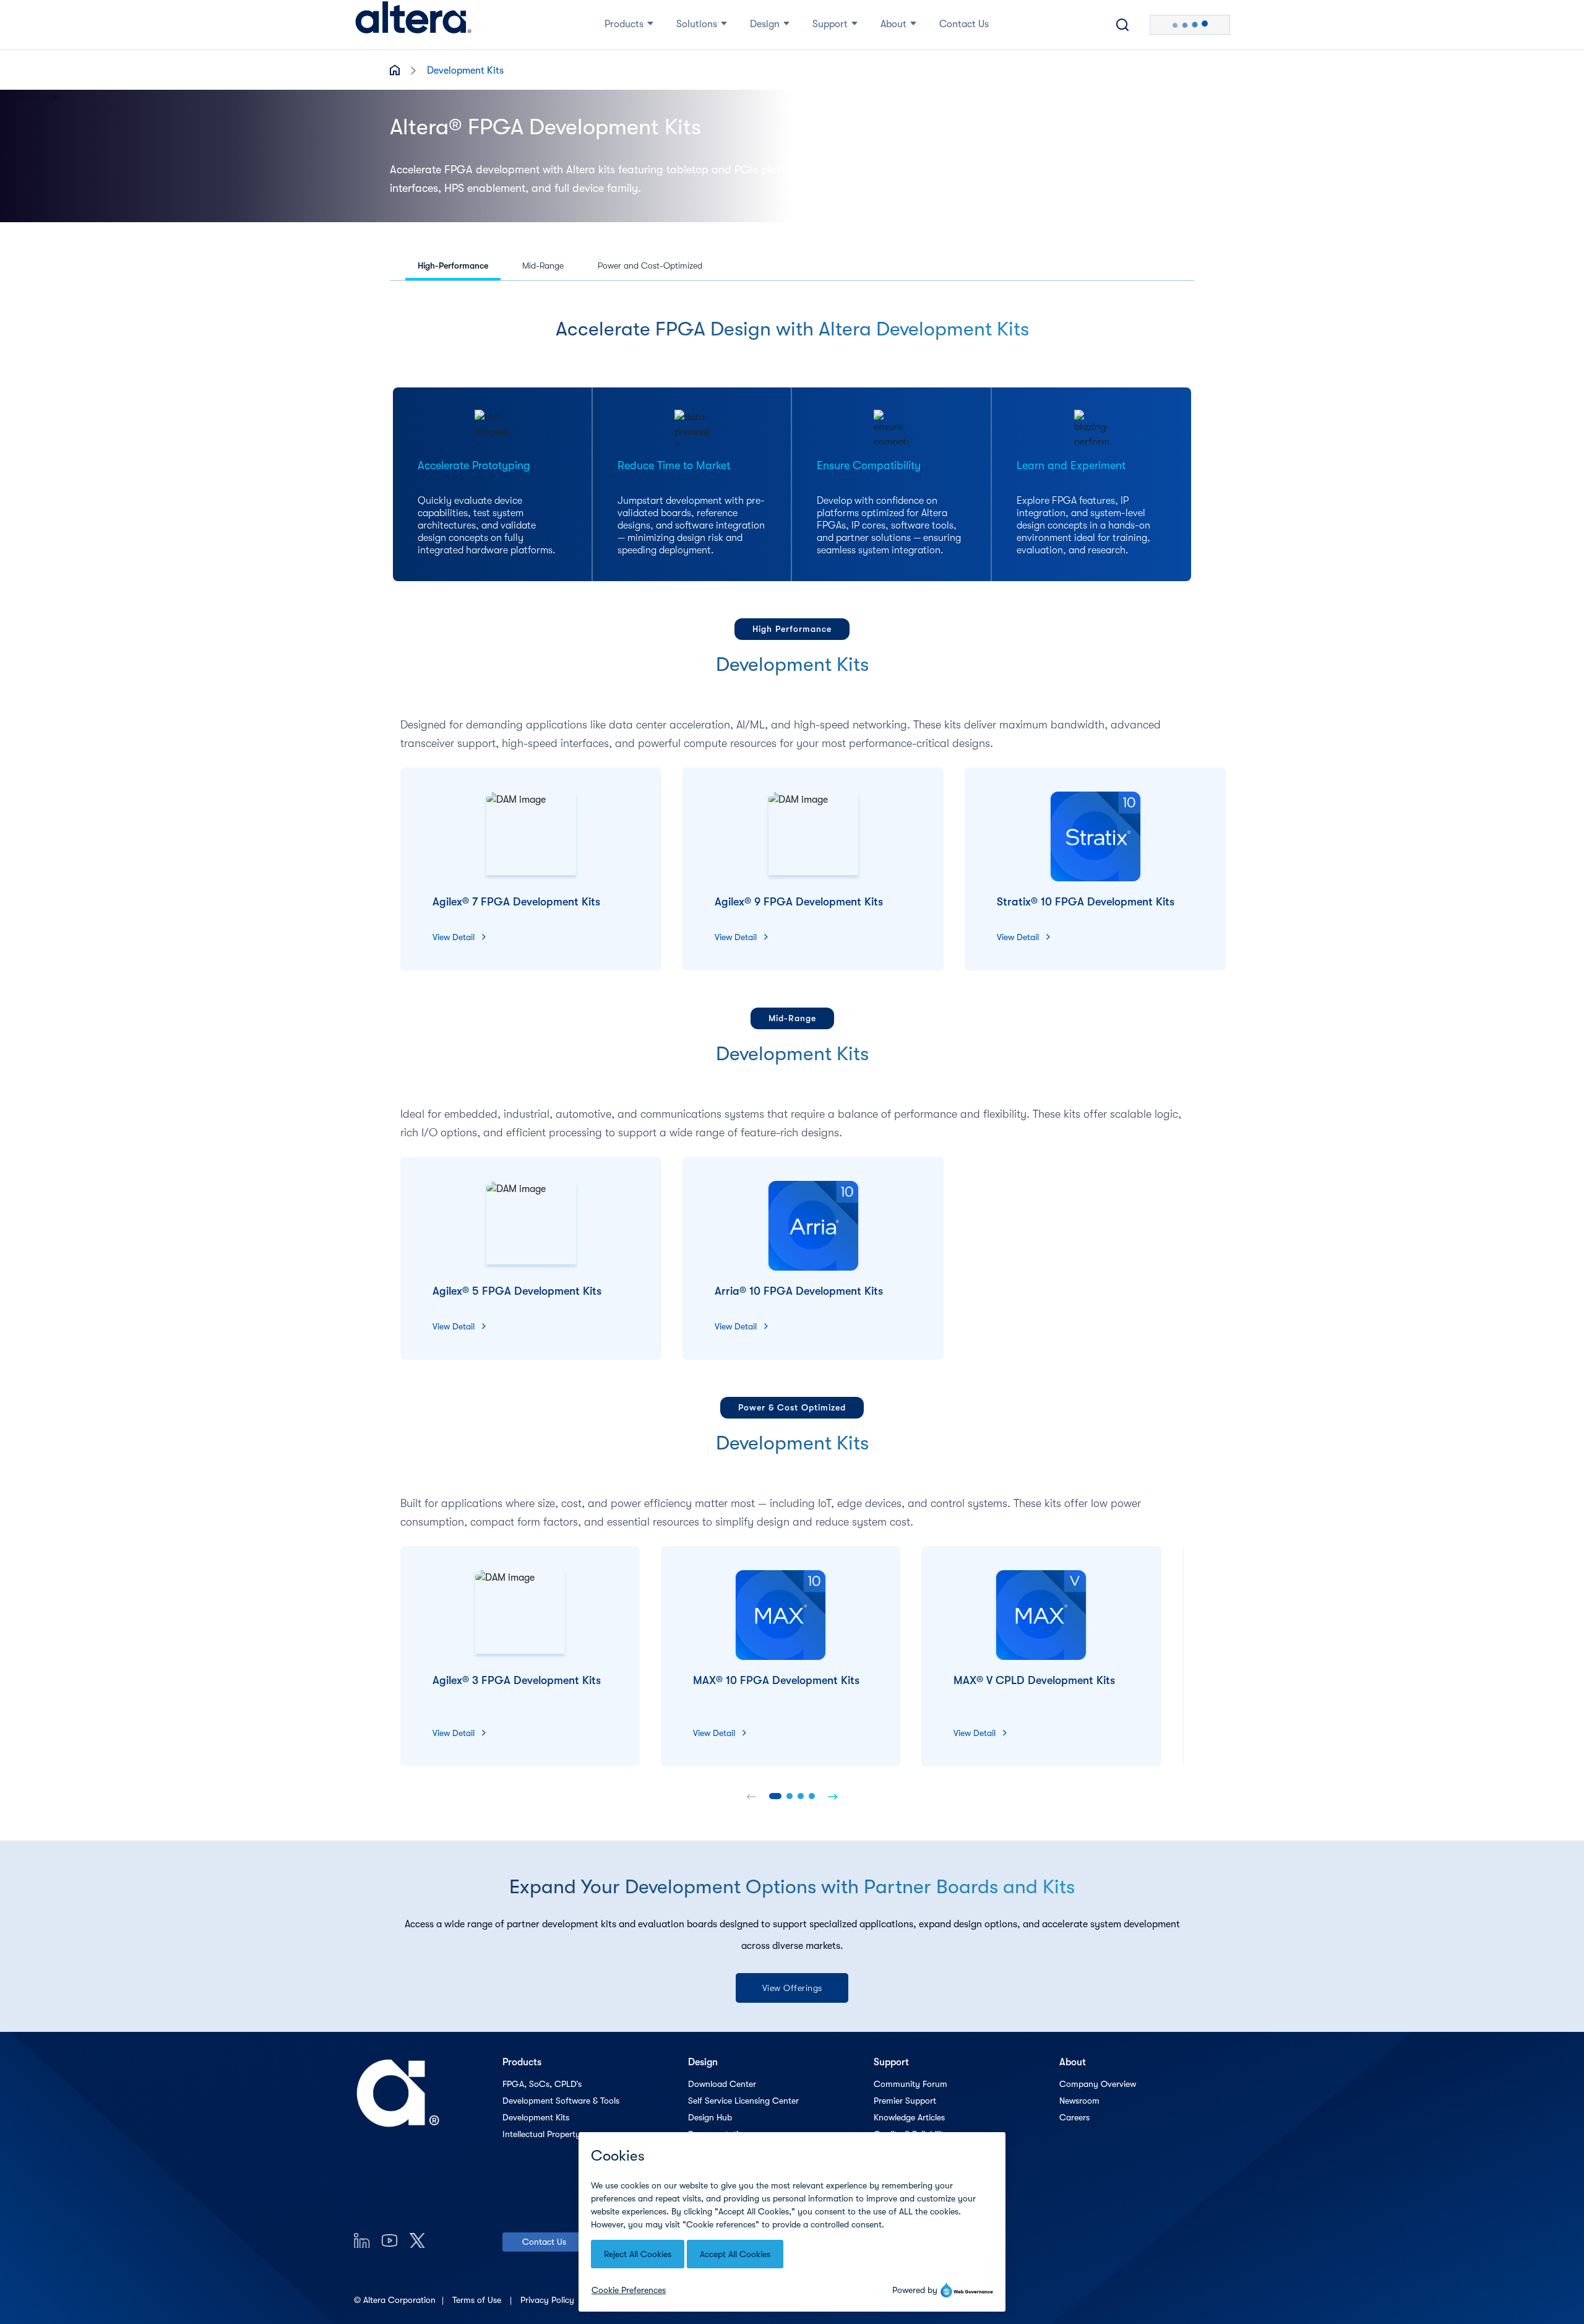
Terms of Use (478, 2300)
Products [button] (624, 24)
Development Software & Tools (561, 2101)
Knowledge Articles (909, 2117)
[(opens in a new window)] (362, 2240)
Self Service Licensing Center (743, 2101)
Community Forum (910, 2084)
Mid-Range (543, 266)
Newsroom (1079, 2101)
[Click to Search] (1122, 25)
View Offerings (792, 1988)
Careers (1074, 2117)
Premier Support (905, 2101)
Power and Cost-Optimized (650, 266)
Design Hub (710, 2117)
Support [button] (830, 24)
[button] (775, 1796)
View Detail (454, 937)
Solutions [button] (697, 24)
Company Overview (1098, 2084)
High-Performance (453, 266)
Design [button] (765, 24)
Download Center (722, 2084)
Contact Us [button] (964, 24)
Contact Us (544, 2242)
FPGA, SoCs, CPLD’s (542, 2084)
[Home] (413, 25)
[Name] (751, 1796)
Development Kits (536, 2117)
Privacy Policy (549, 2300)
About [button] (893, 24)
